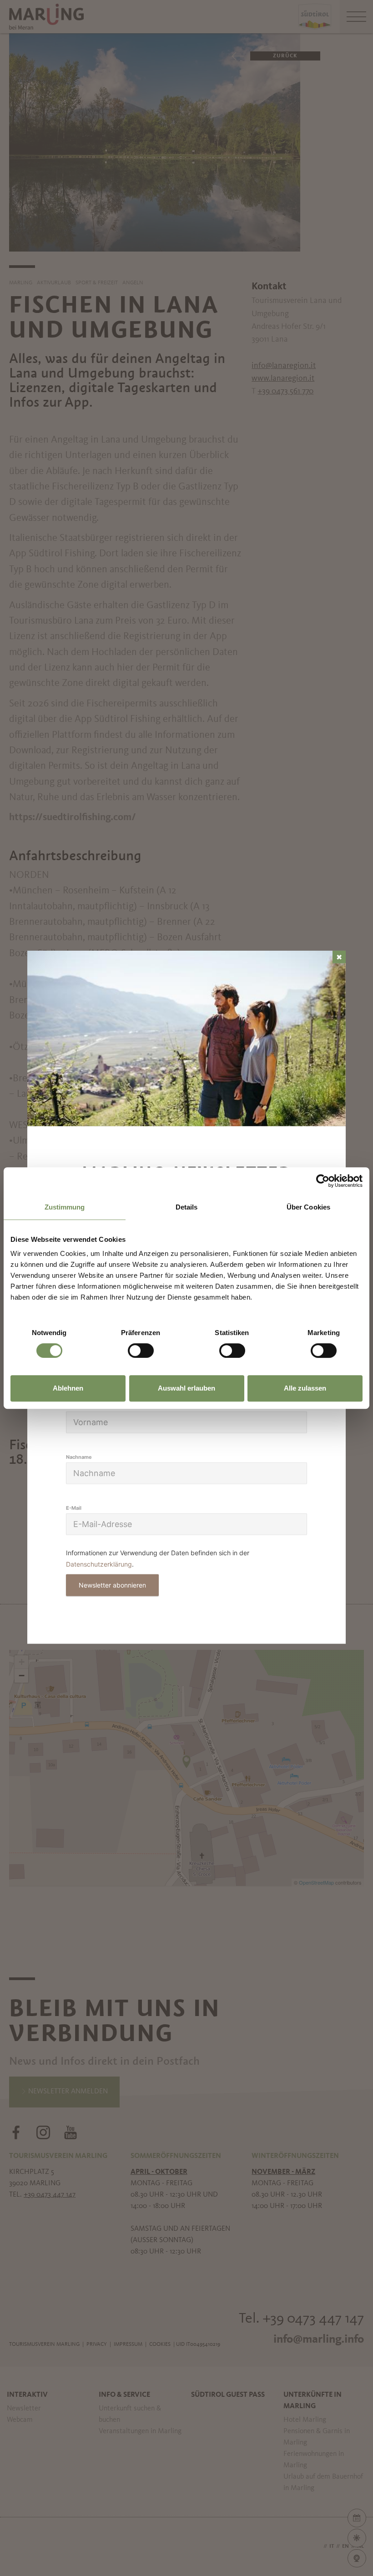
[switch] (141, 1351)
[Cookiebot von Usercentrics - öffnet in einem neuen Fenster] (323, 1181)
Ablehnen (68, 1388)
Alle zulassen (305, 1388)
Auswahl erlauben (186, 1388)
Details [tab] (187, 1207)
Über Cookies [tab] (308, 1207)
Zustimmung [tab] (65, 1207)
